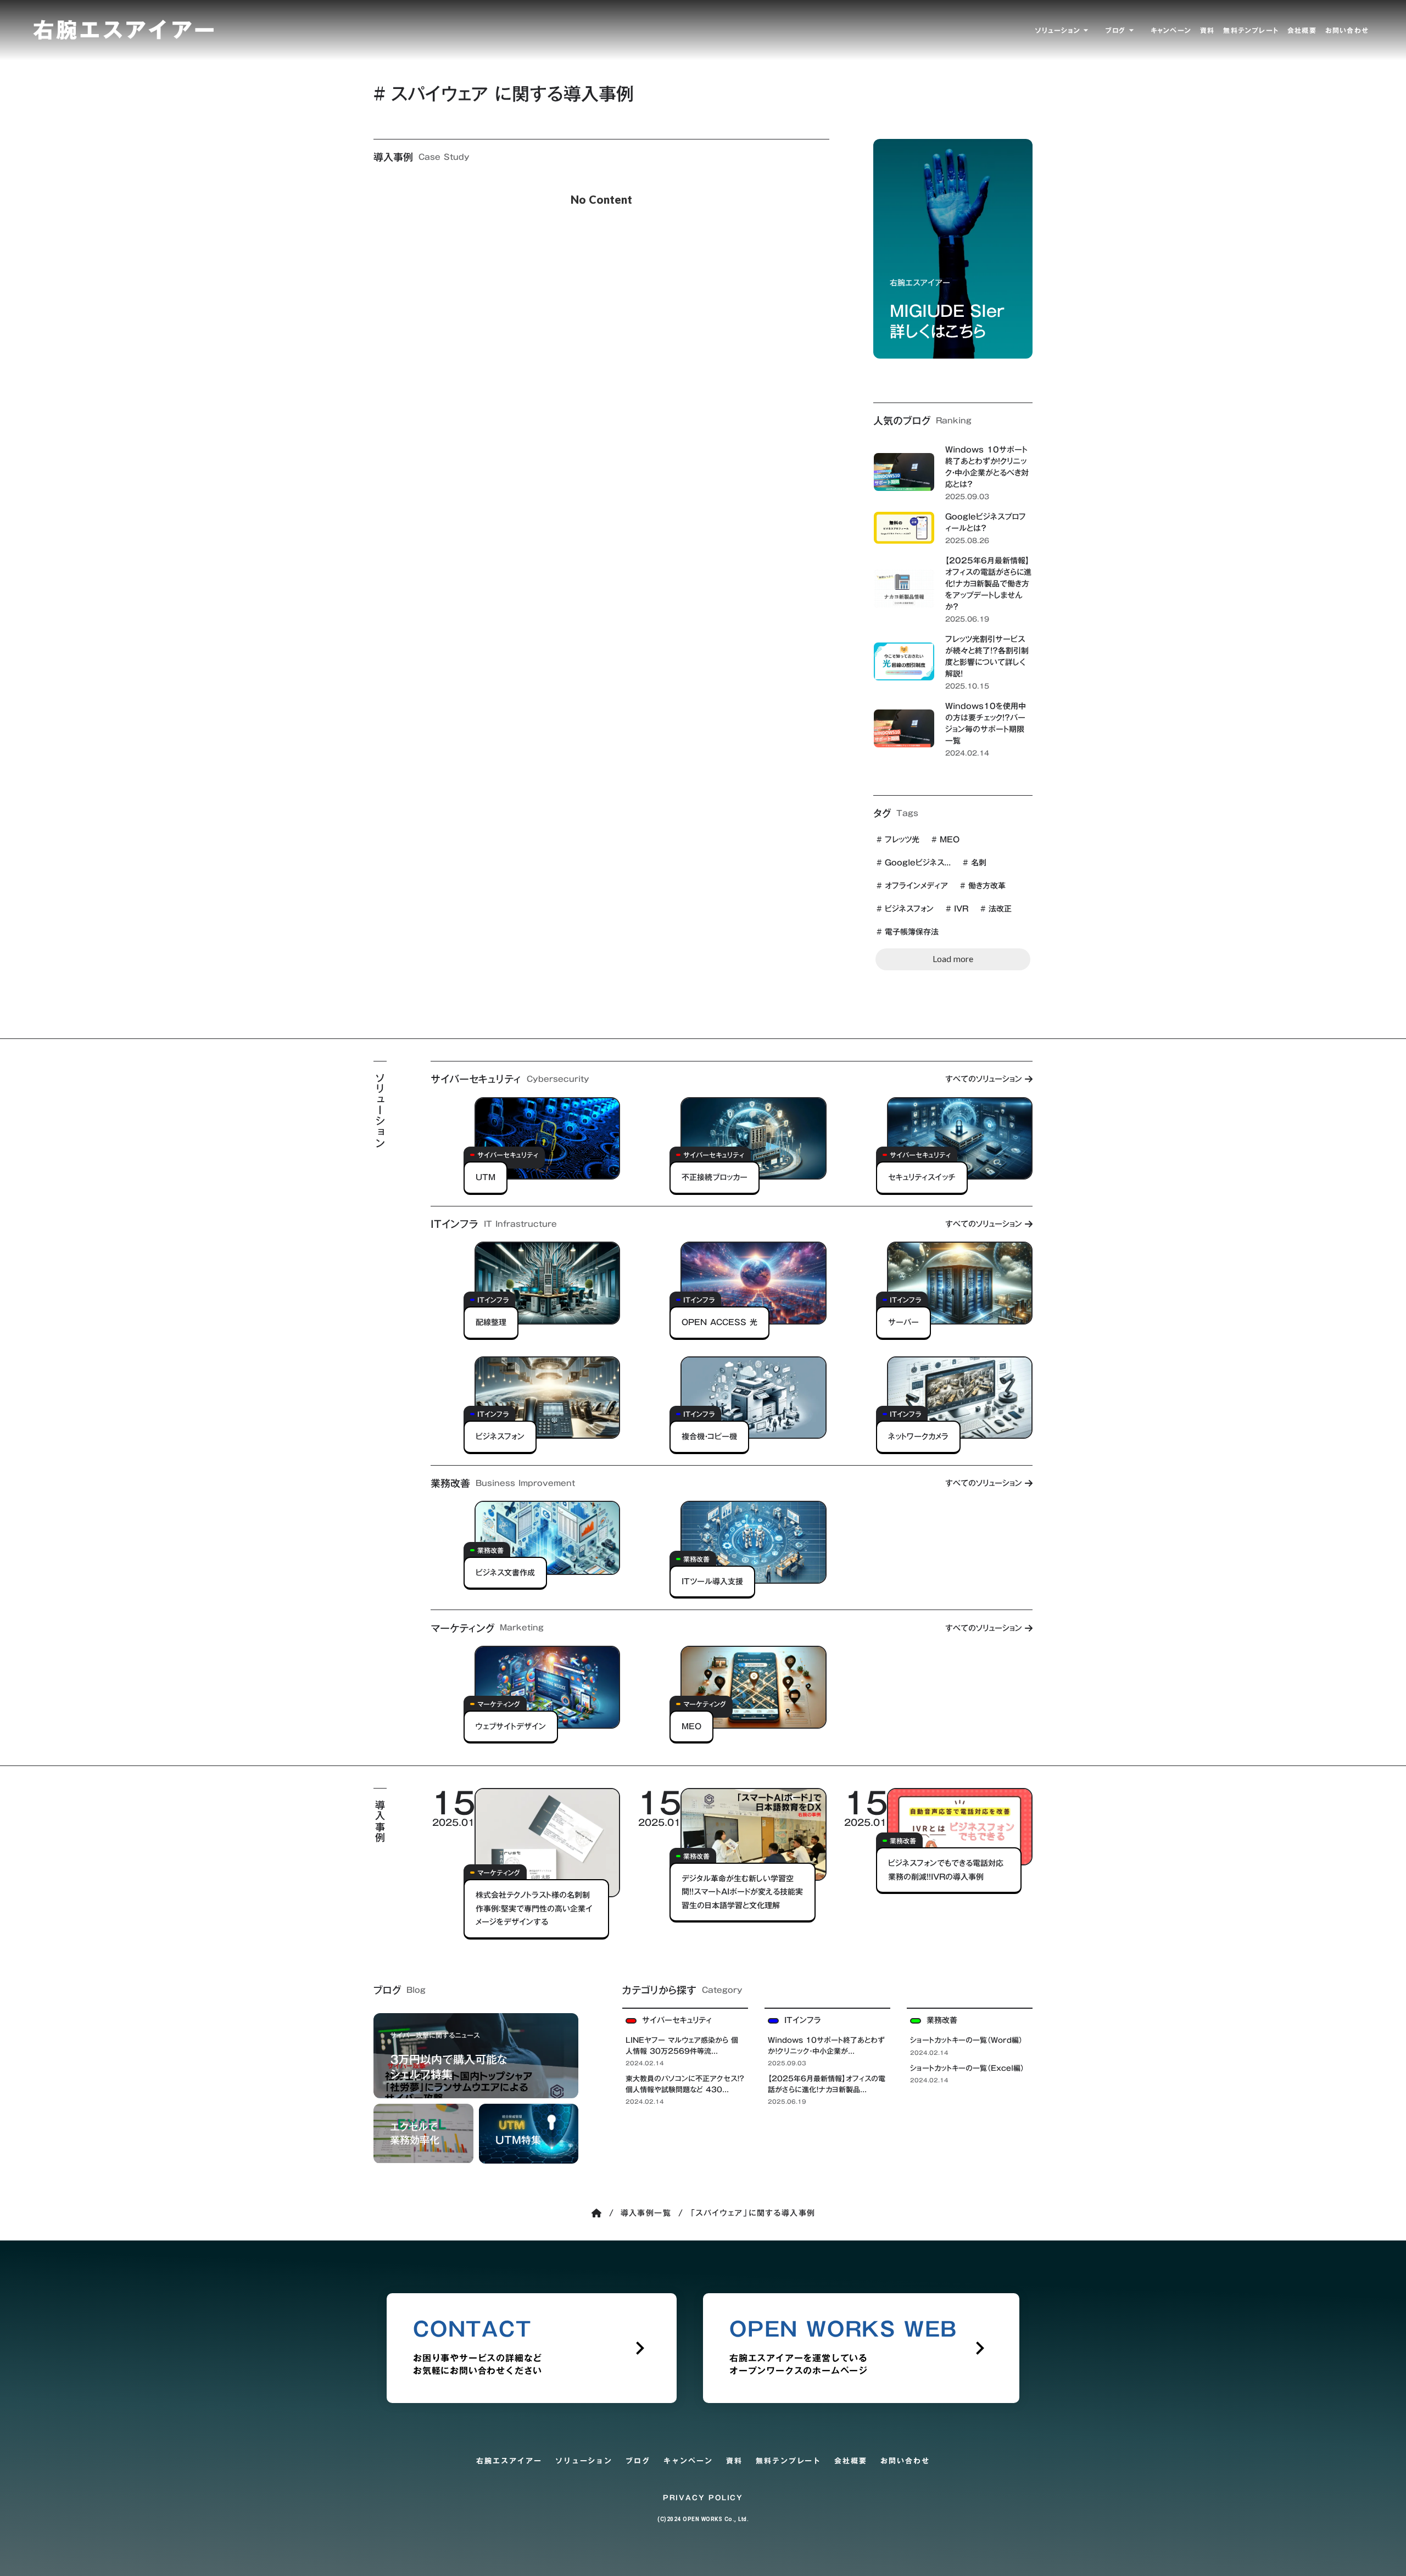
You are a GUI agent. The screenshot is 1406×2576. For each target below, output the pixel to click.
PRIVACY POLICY (703, 2498)
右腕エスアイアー (509, 2461)
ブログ (638, 2461)
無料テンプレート (789, 2461)
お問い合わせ (905, 2461)
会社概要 (851, 2461)
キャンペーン (688, 2461)
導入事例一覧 (646, 2213)
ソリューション (584, 2461)
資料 (734, 2461)
